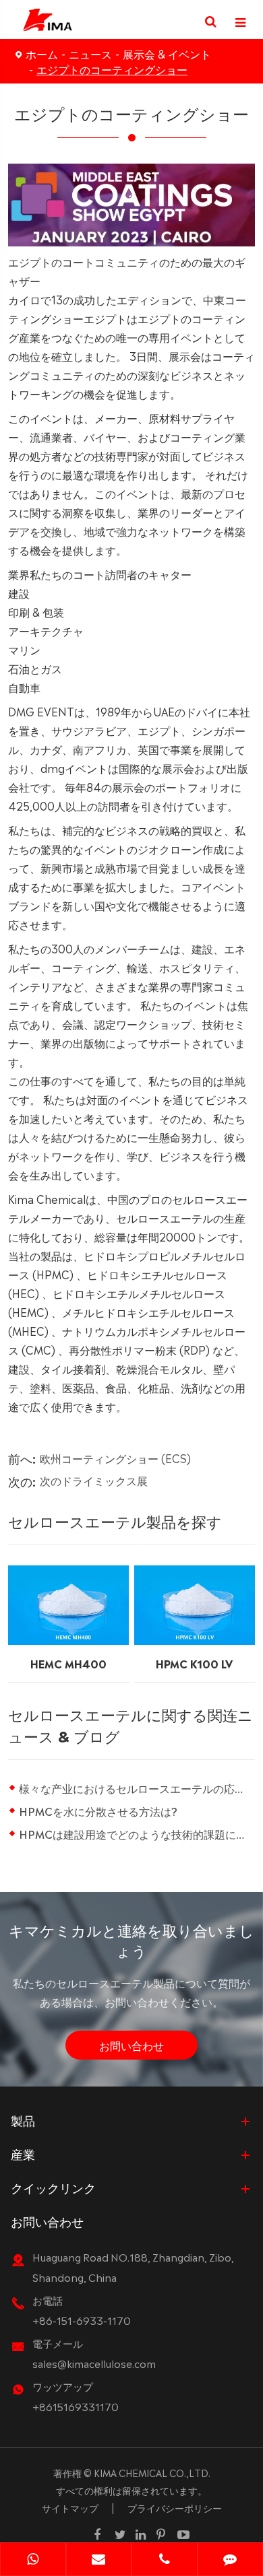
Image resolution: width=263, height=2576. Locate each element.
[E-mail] (99, 2561)
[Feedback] (231, 2561)
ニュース (90, 53)
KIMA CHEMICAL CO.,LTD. (152, 2472)
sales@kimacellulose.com (94, 2363)
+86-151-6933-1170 (82, 2320)
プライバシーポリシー (175, 2507)
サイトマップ (70, 2507)
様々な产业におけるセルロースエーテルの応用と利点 (137, 1788)
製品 (23, 2120)
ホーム (42, 53)
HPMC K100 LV (194, 1663)
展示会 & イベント (167, 53)
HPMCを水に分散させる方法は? (98, 1810)
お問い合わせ (131, 2045)
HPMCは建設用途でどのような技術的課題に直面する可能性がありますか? (137, 1833)
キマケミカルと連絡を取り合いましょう (131, 1939)
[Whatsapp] (33, 2561)
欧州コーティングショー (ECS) (115, 1458)
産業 (23, 2153)
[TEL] (165, 2561)
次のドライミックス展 (94, 1480)
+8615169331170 (76, 2406)
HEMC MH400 (68, 1663)
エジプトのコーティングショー (112, 69)
